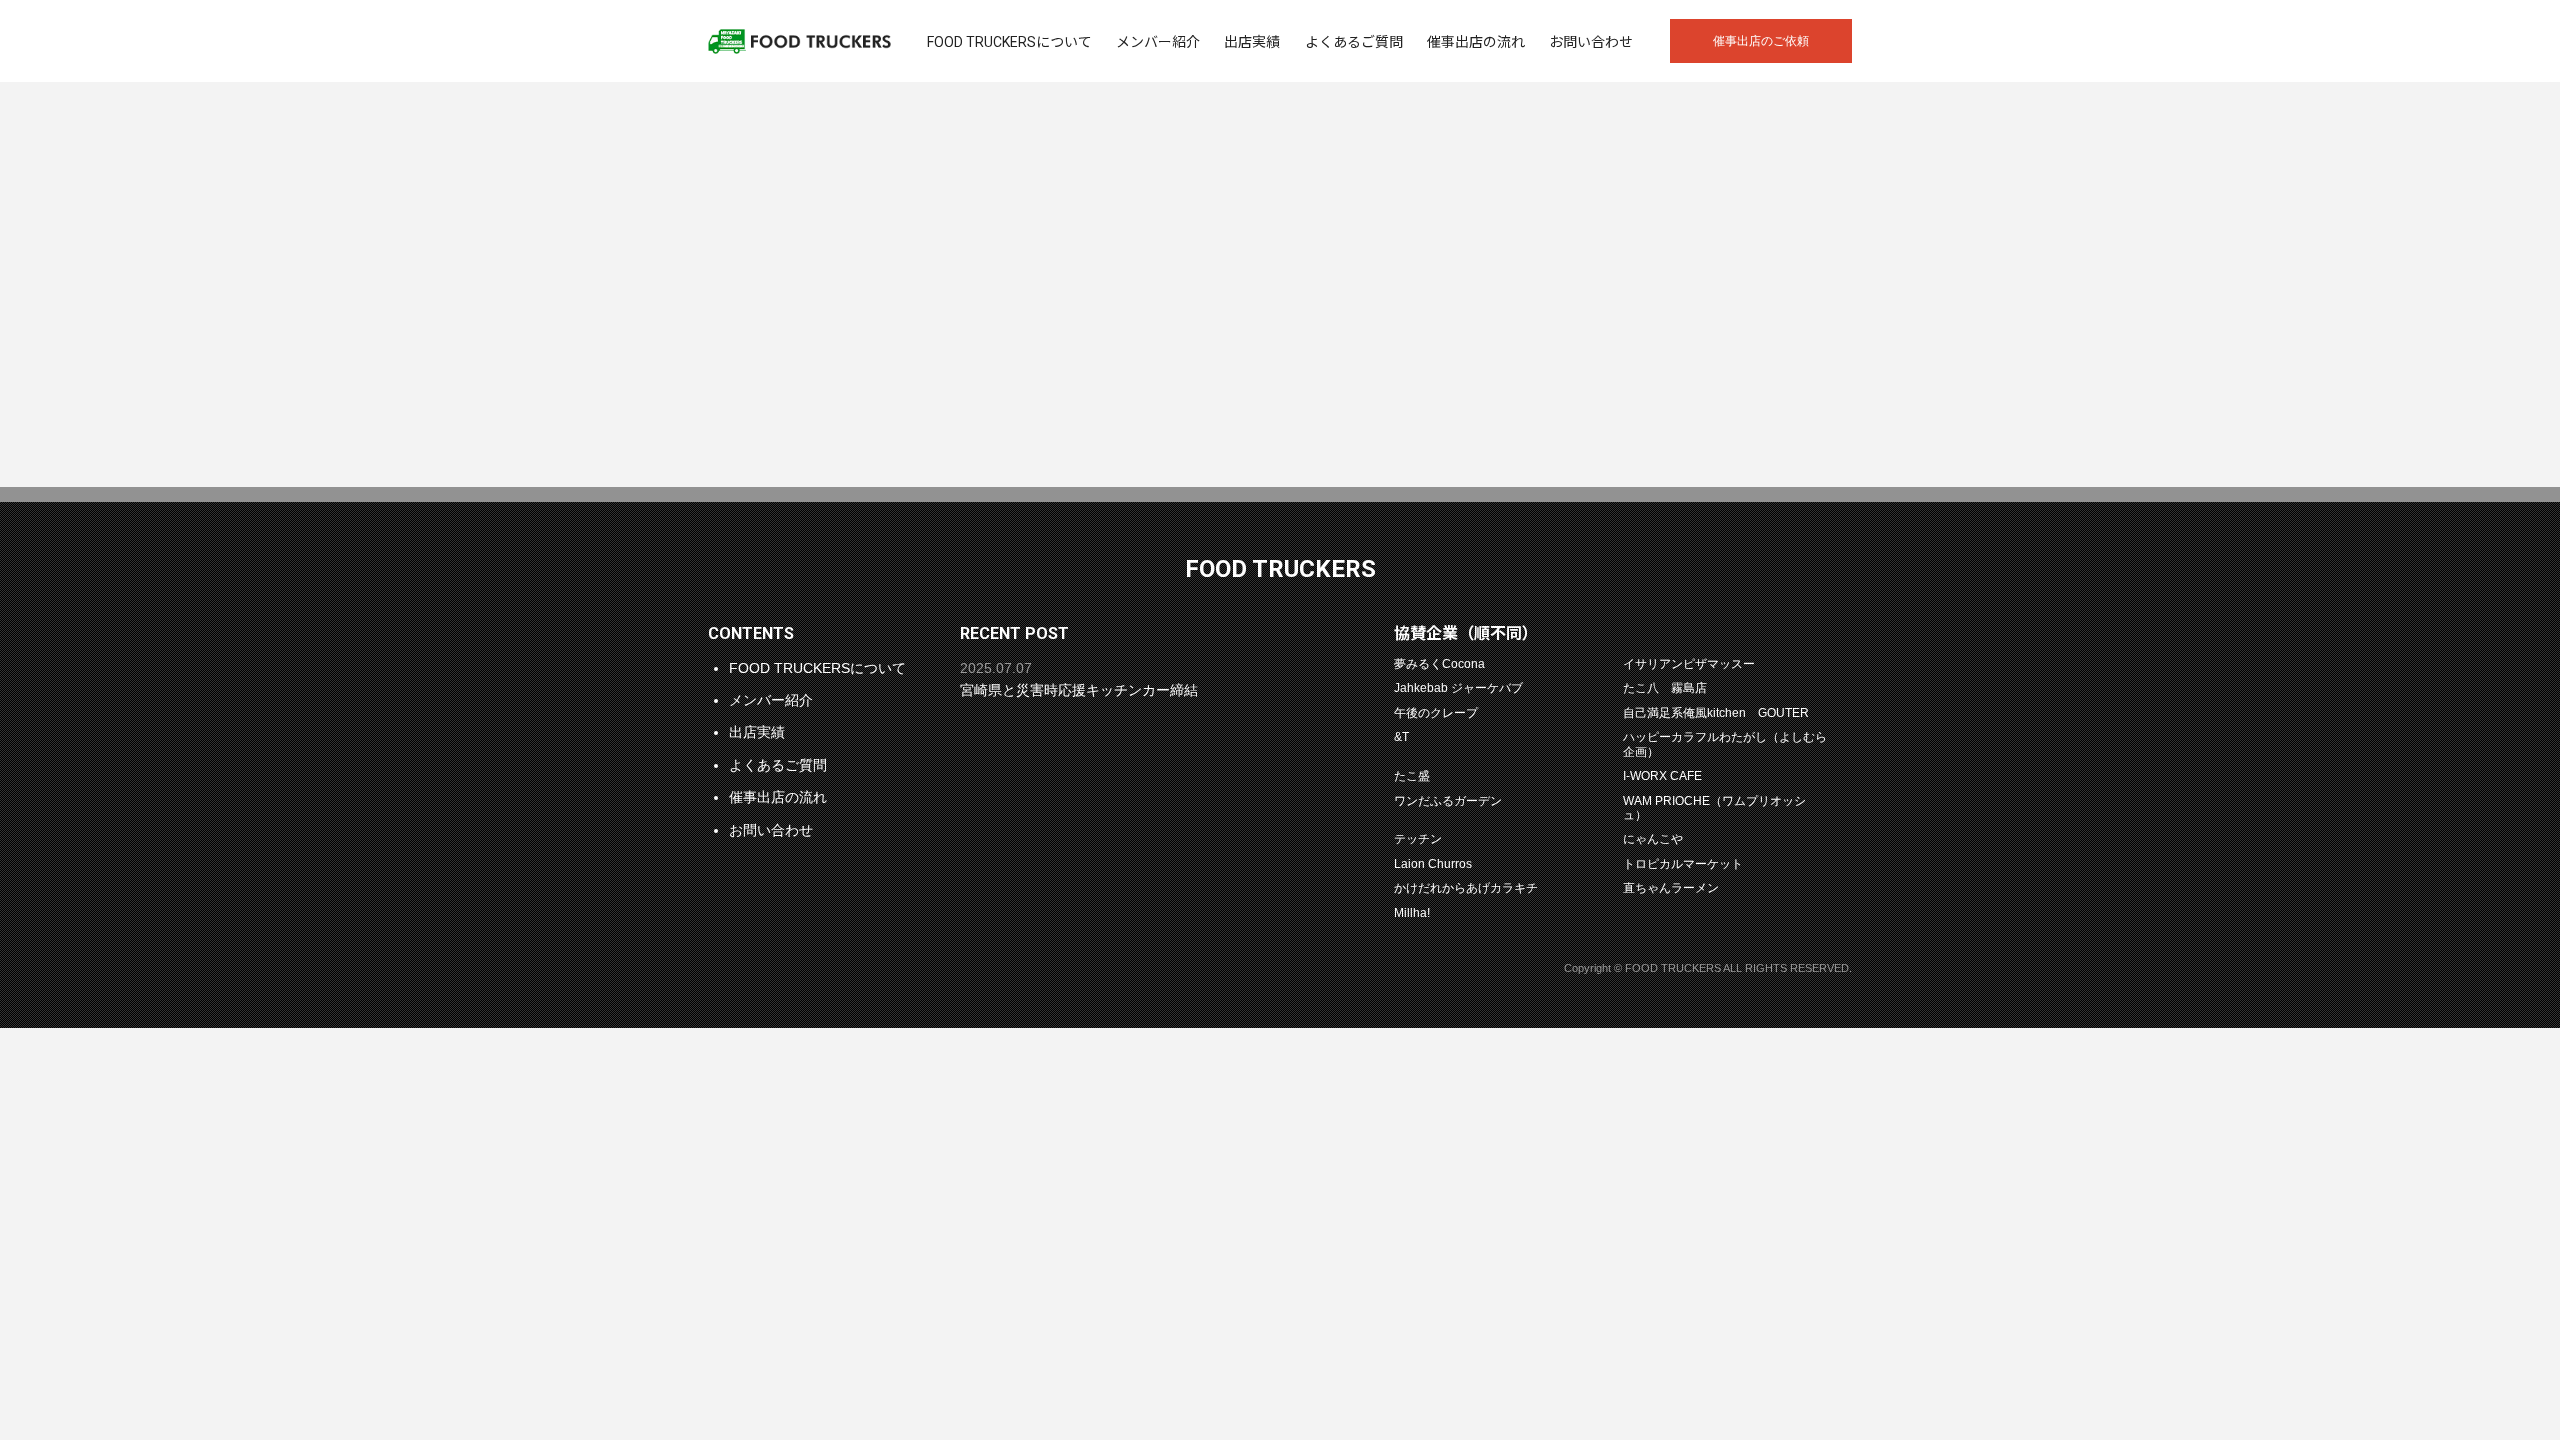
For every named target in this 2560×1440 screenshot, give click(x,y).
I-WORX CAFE (1662, 775)
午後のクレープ (1436, 712)
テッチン (1418, 838)
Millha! (1412, 912)
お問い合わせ (1591, 42)
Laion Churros (1433, 863)
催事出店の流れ (1476, 42)
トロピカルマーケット (1683, 863)
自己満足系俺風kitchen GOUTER (1716, 712)
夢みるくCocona (1439, 663)
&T (1401, 736)
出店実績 (1252, 42)
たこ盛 (1412, 775)
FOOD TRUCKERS (799, 41)
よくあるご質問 (1354, 42)
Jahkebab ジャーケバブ (1458, 687)
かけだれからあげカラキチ (1466, 887)
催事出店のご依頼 (1761, 41)
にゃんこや (1653, 838)
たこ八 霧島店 (1665, 687)
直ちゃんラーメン (1671, 887)
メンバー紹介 (1158, 42)
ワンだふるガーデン (1448, 800)
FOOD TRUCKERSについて (1009, 42)
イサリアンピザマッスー (1689, 663)
